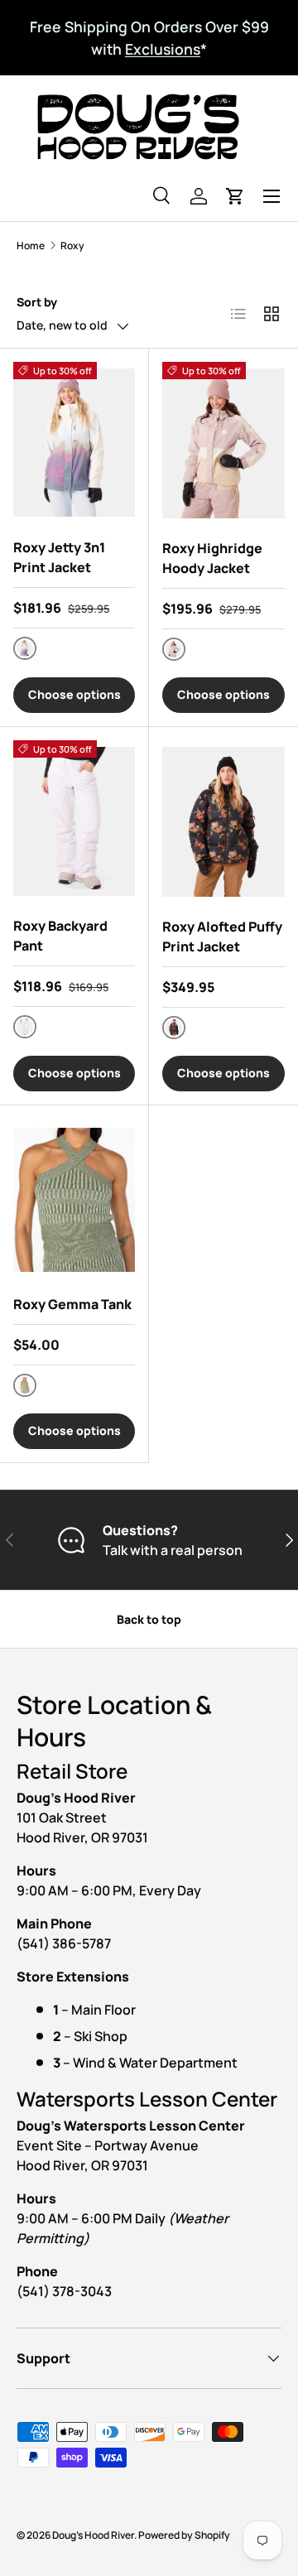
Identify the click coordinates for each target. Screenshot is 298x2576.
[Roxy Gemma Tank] (74, 1200)
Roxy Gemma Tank (72, 1304)
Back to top (149, 1619)
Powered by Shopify (184, 2535)
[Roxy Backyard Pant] (74, 821)
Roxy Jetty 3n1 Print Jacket (59, 557)
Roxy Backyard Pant (60, 936)
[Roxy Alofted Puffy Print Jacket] (223, 822)
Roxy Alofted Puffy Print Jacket (222, 937)
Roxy (72, 246)
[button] (235, 196)
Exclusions (163, 49)
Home (31, 246)
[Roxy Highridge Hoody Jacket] (223, 443)
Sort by (37, 302)
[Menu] (272, 196)
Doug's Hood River (93, 2535)
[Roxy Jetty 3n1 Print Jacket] (74, 443)
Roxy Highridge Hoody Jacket (212, 558)
